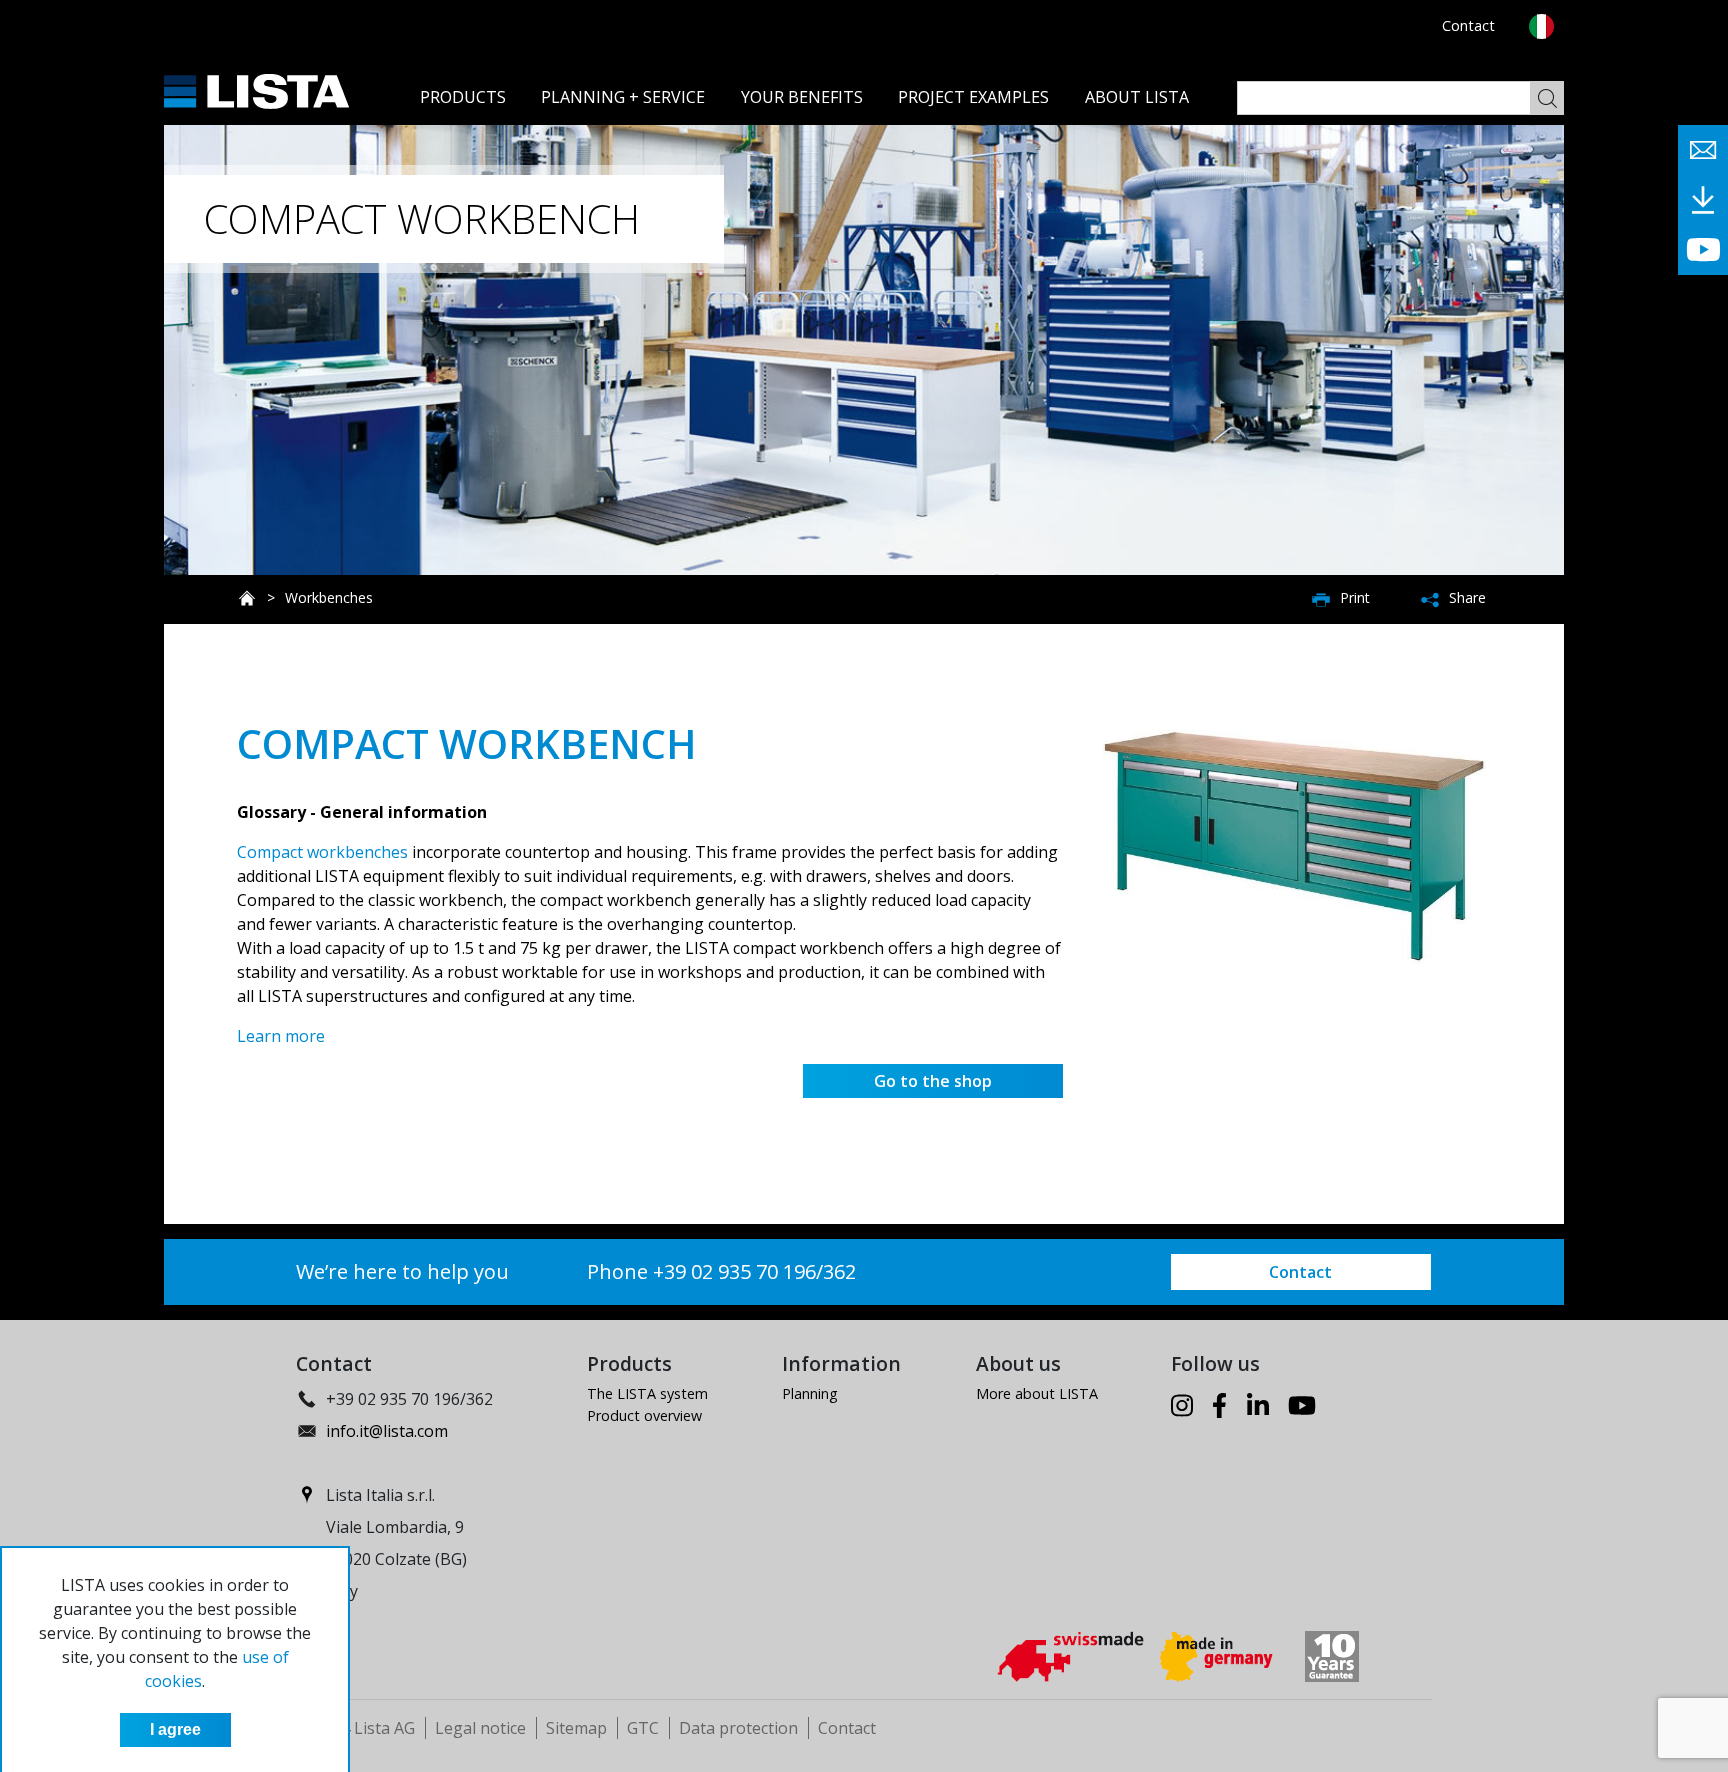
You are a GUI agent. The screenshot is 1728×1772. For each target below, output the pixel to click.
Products (463, 97)
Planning (810, 1393)
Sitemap (576, 1728)
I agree (175, 1729)
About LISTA (1137, 97)
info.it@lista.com (387, 1431)
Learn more (281, 1036)
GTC (643, 1728)
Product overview (644, 1415)
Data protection (738, 1728)
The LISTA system (647, 1393)
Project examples (973, 97)
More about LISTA (1037, 1393)
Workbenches (329, 597)
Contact (1468, 25)
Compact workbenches (322, 852)
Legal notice (480, 1728)
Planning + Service (623, 97)
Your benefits (802, 97)
